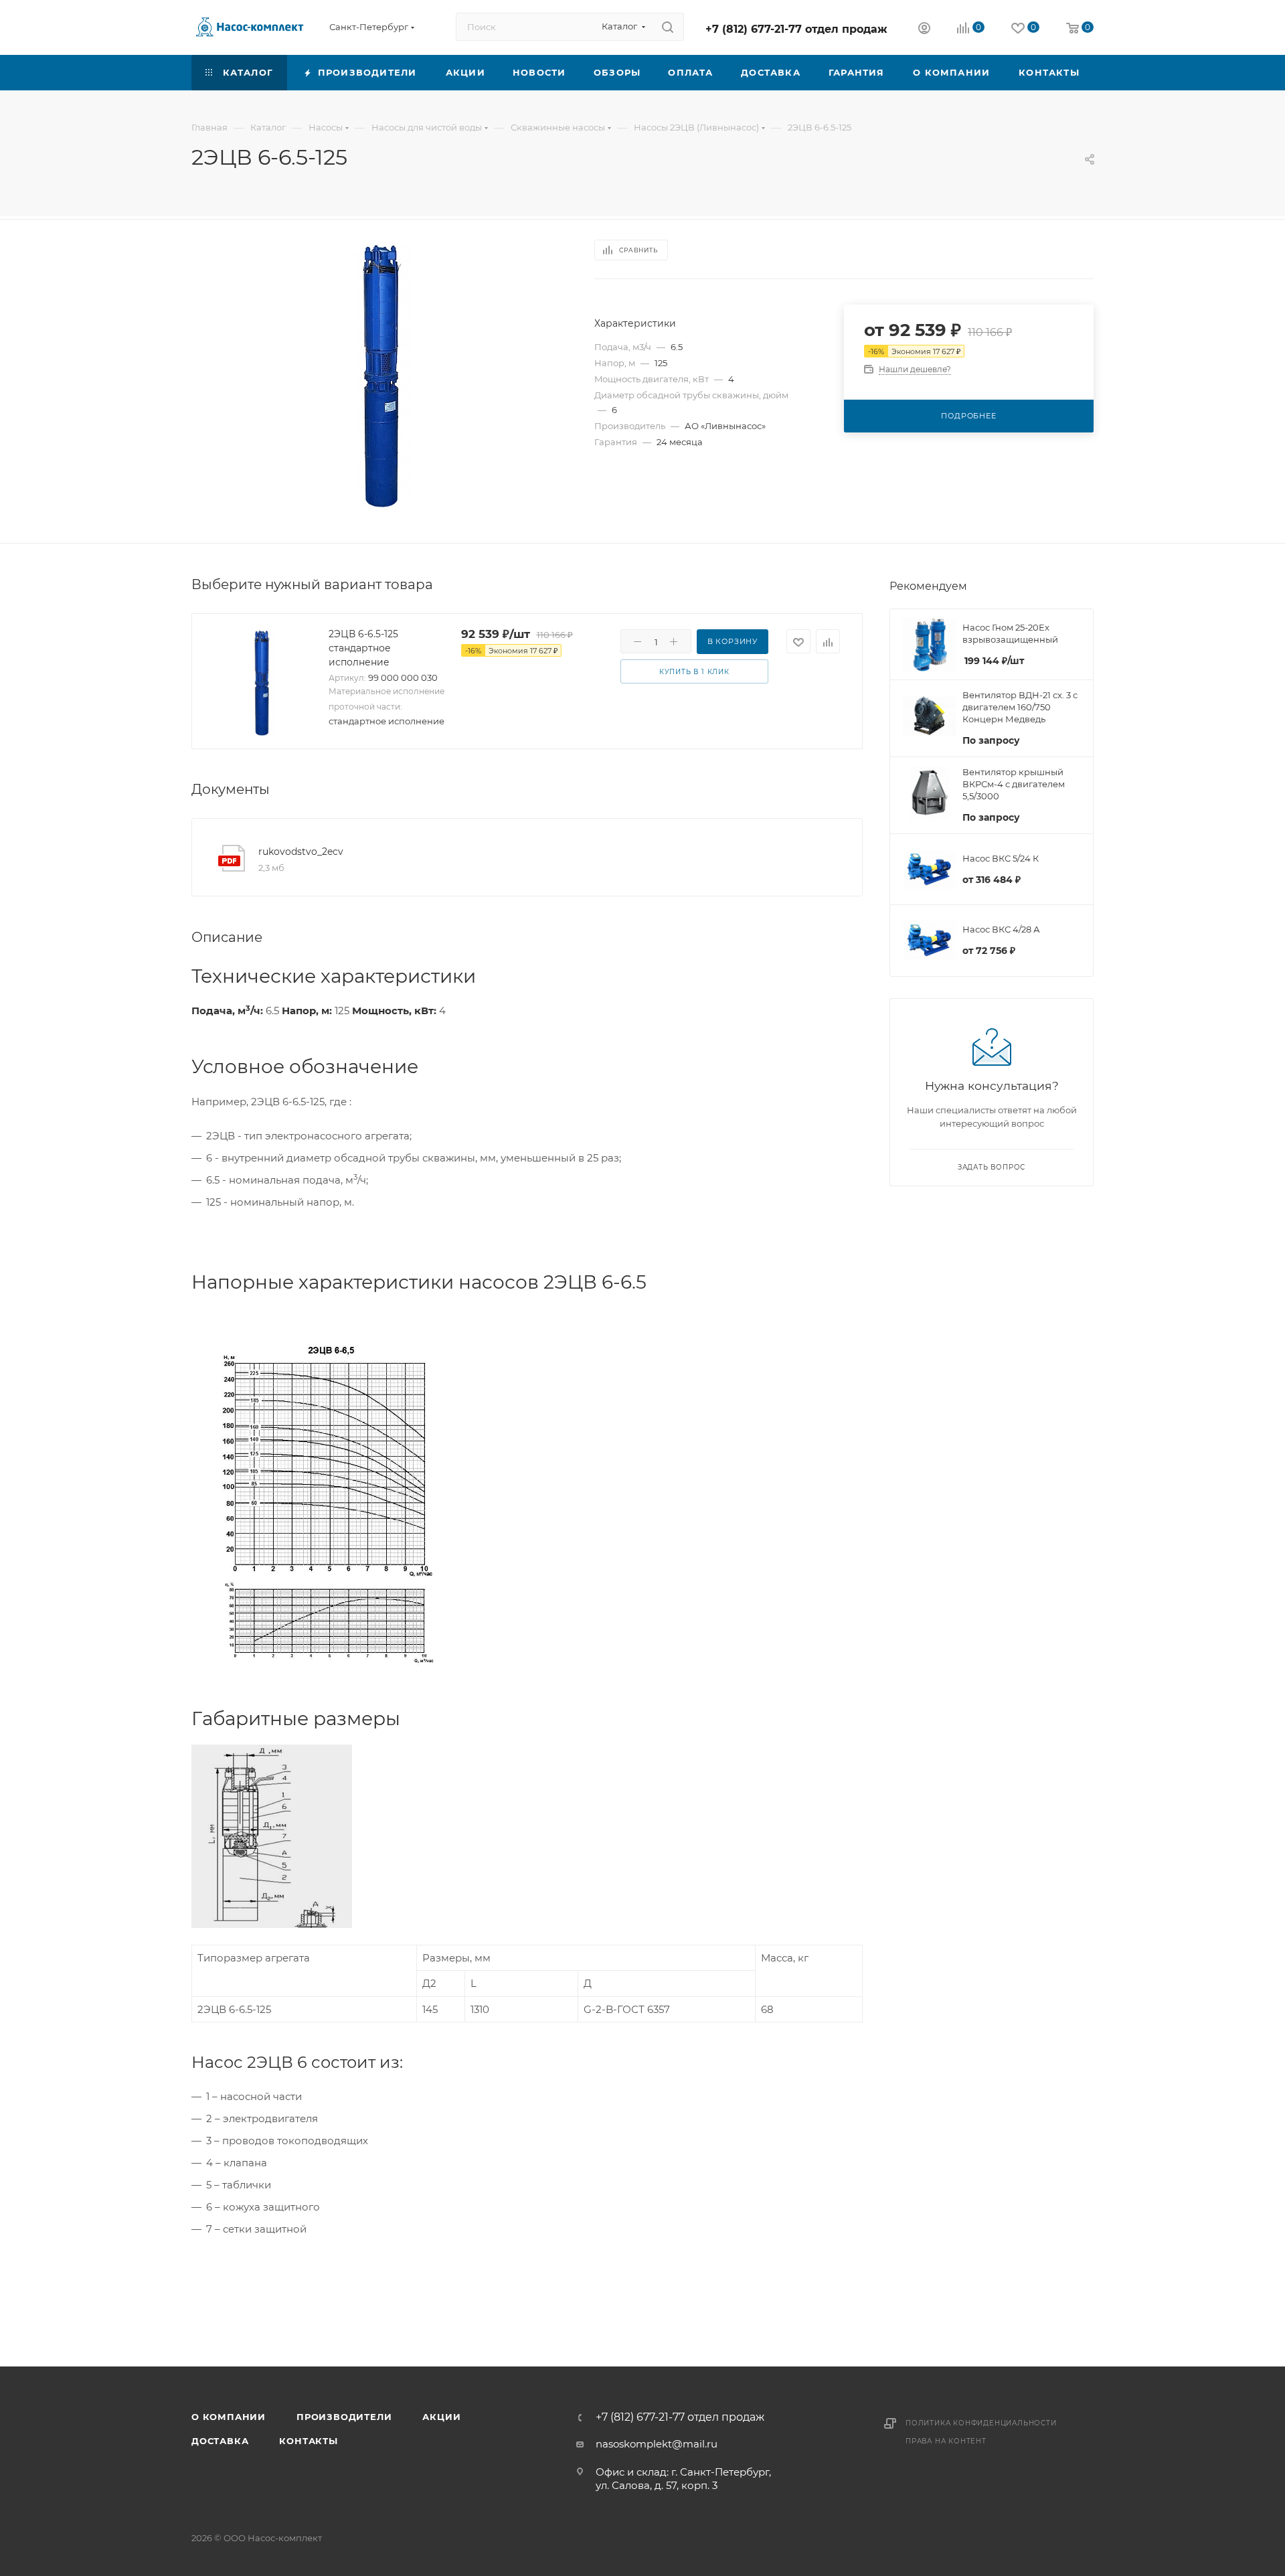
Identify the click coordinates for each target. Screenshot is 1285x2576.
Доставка (220, 2441)
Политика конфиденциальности (981, 2423)
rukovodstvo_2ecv (301, 852)
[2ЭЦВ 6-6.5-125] (381, 376)
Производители (344, 2417)
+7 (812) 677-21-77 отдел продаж (796, 29)
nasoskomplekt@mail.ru (657, 2444)
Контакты (308, 2441)
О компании (229, 2417)
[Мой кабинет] (924, 30)
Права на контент (946, 2441)
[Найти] (668, 27)
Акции (441, 2417)
